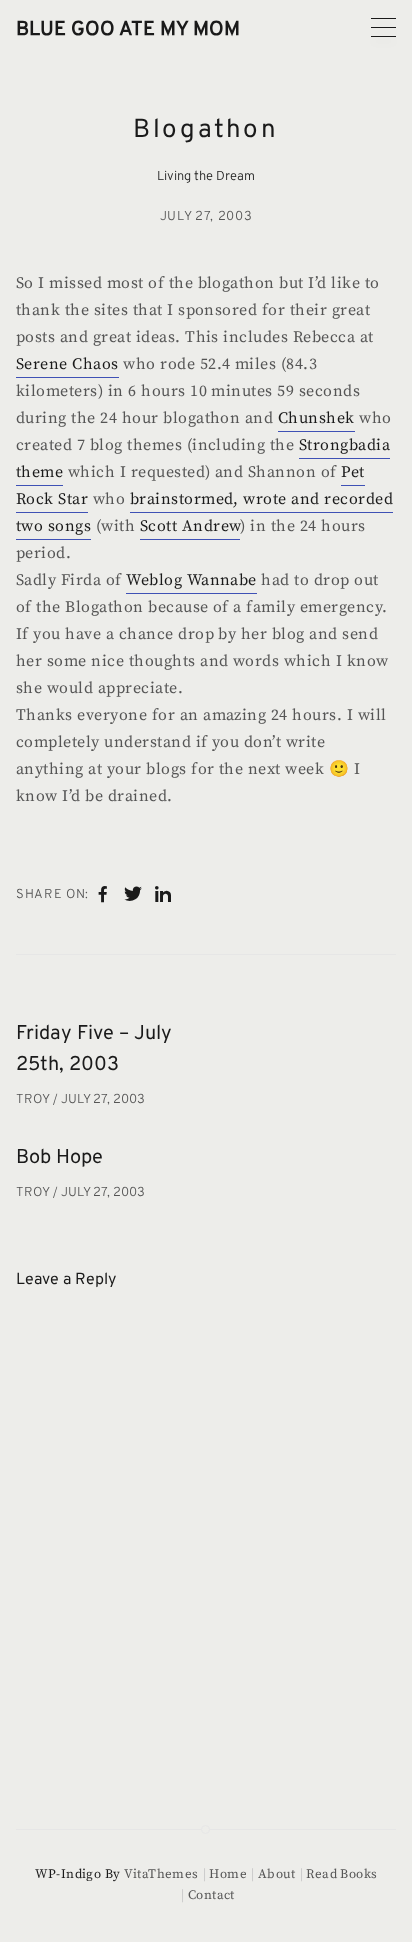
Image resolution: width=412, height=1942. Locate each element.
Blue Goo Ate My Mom (128, 30)
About (277, 1874)
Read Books (341, 1874)
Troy (34, 1100)
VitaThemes (161, 1874)
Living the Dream (206, 177)
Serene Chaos (67, 364)
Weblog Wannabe (191, 580)
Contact (211, 1895)
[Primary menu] (383, 27)
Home (228, 1874)
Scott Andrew (190, 526)
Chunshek (316, 418)
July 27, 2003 (206, 217)
